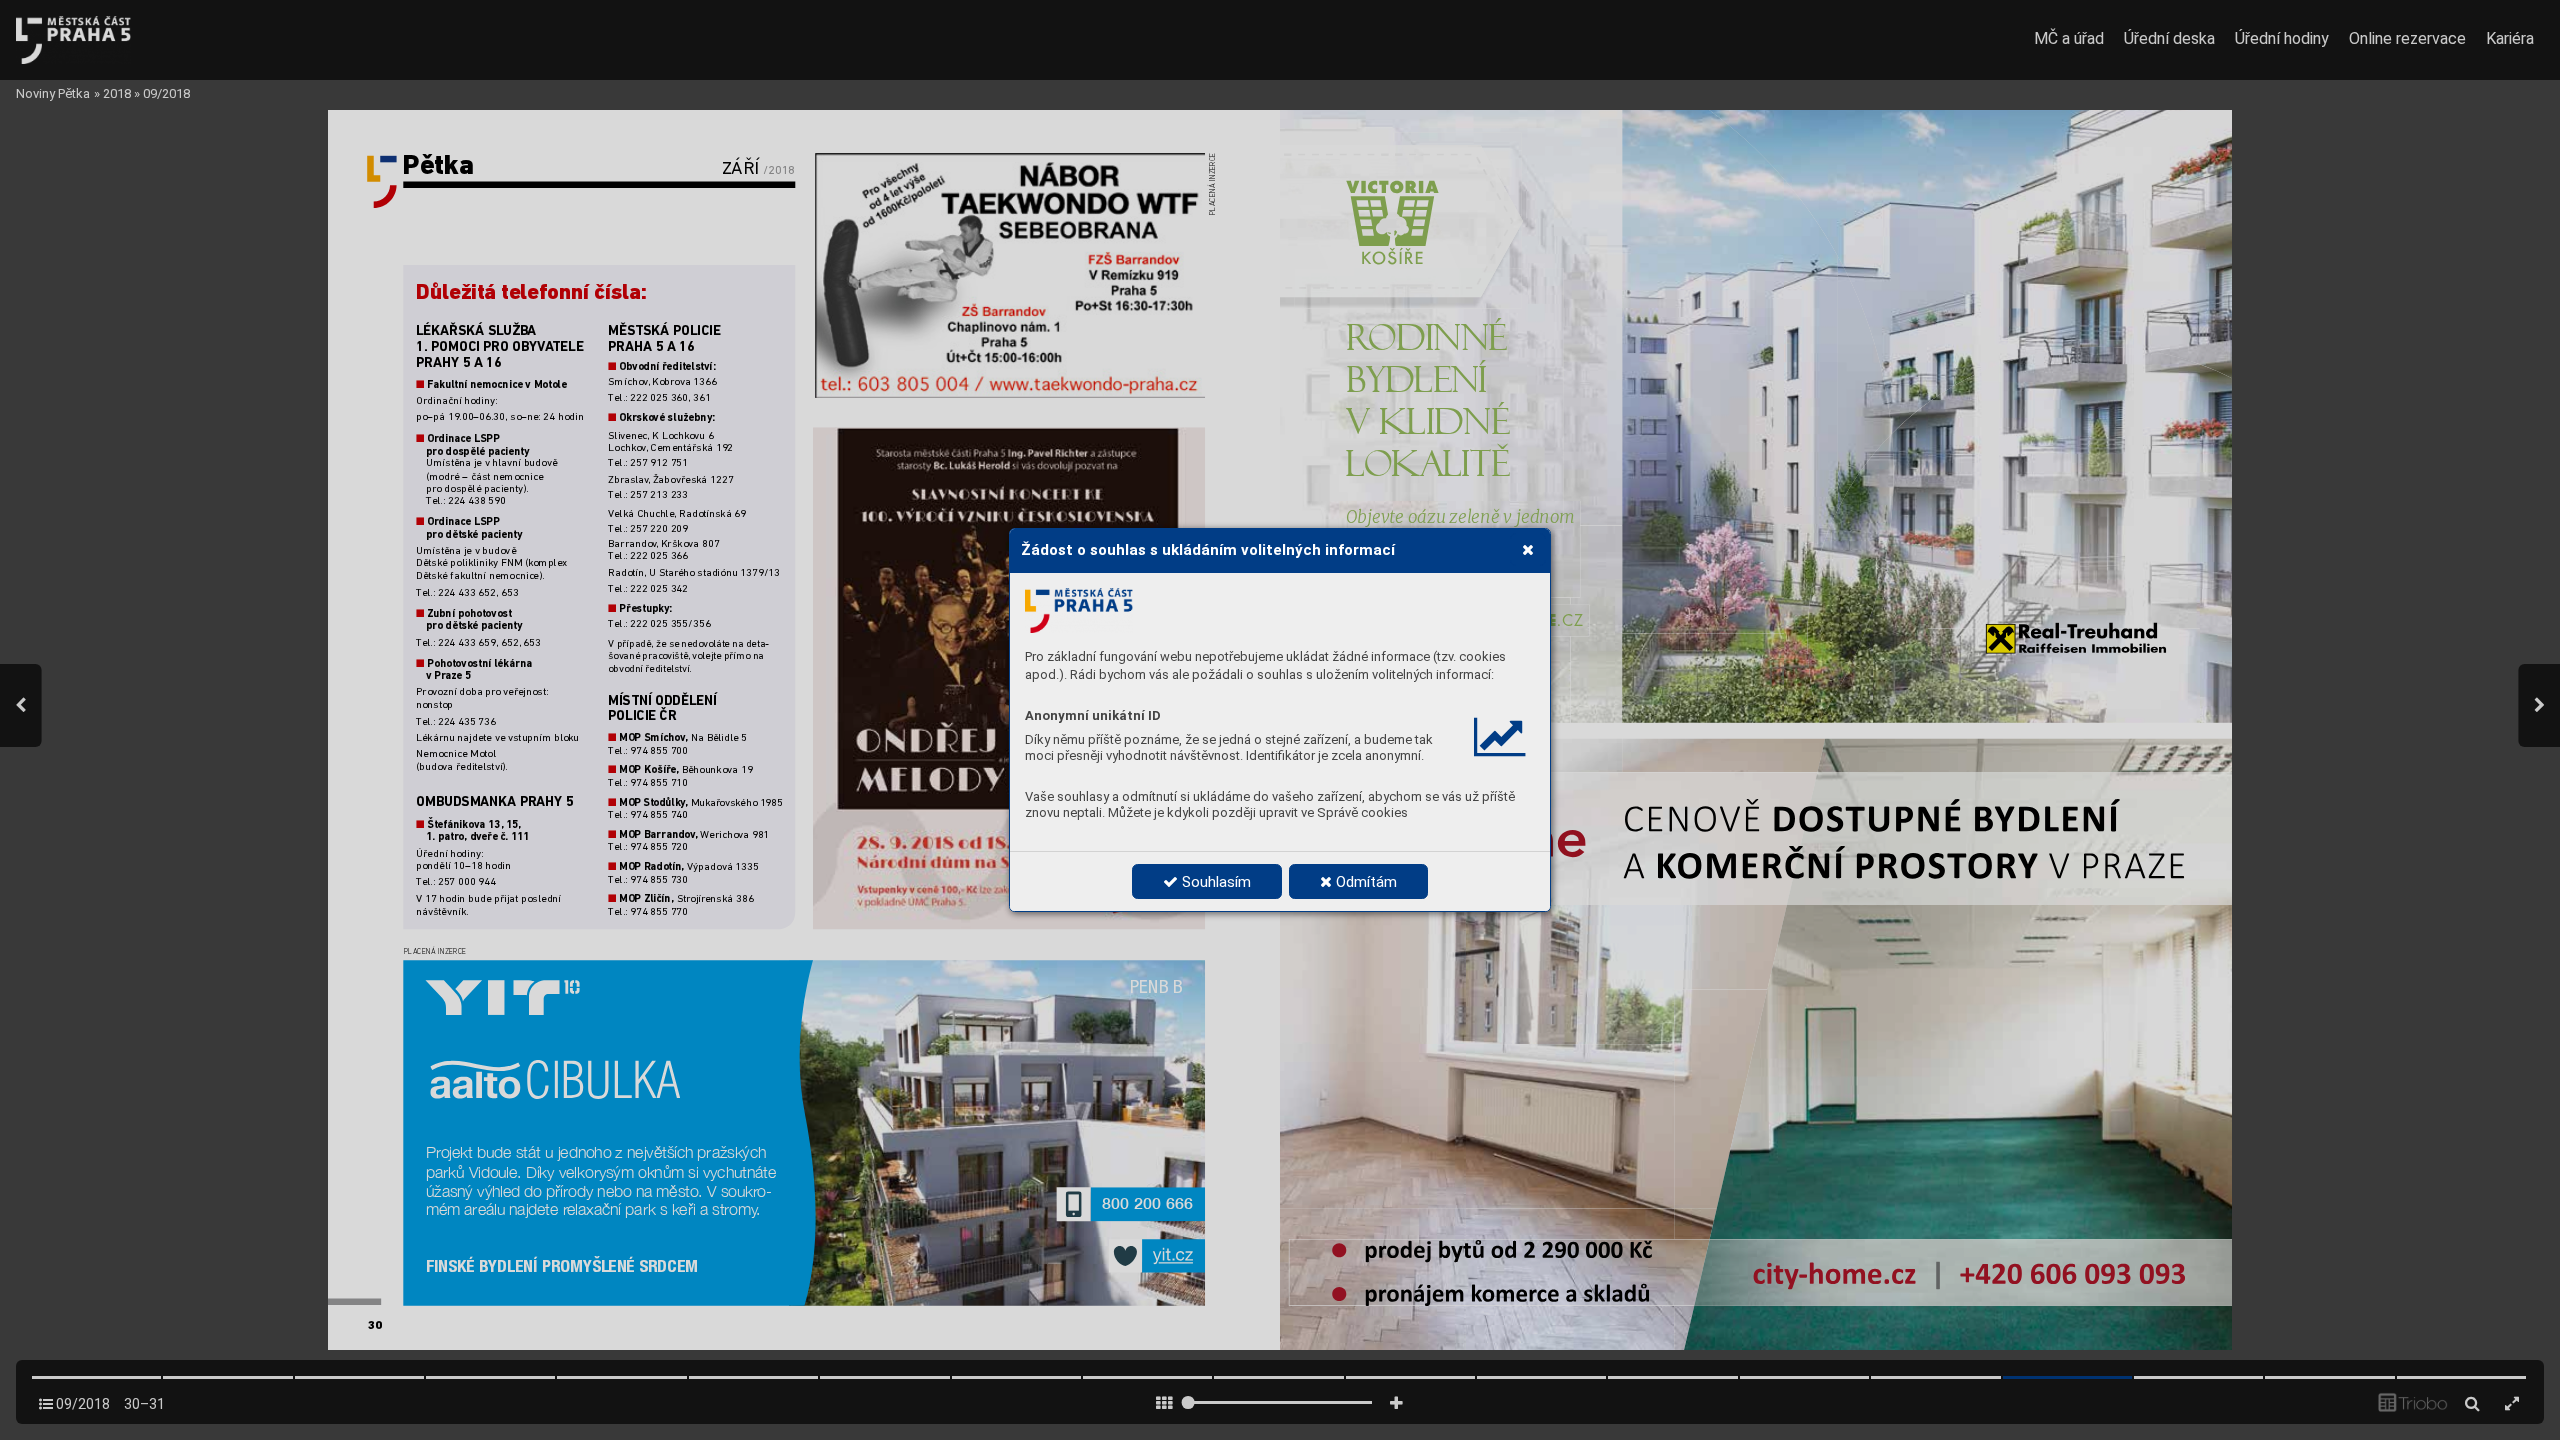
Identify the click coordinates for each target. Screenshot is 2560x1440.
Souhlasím (1214, 882)
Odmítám (1364, 882)
